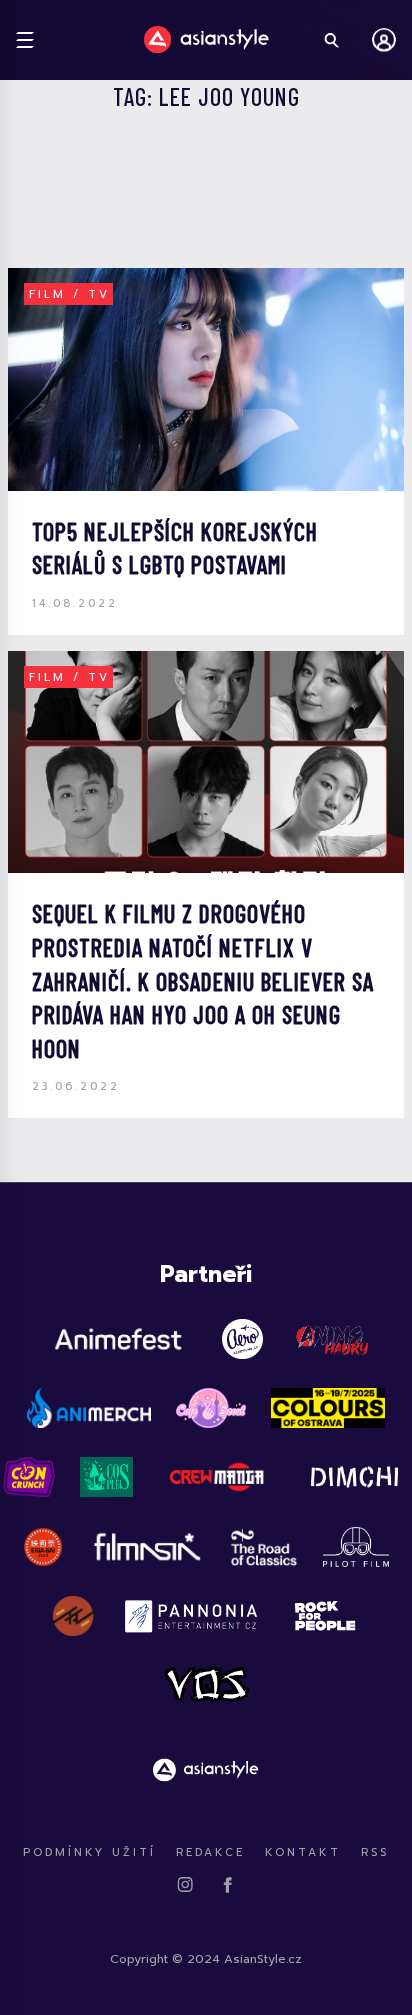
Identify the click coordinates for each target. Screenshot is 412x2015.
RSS (375, 1852)
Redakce (210, 1852)
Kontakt (303, 1852)
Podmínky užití (89, 1852)
